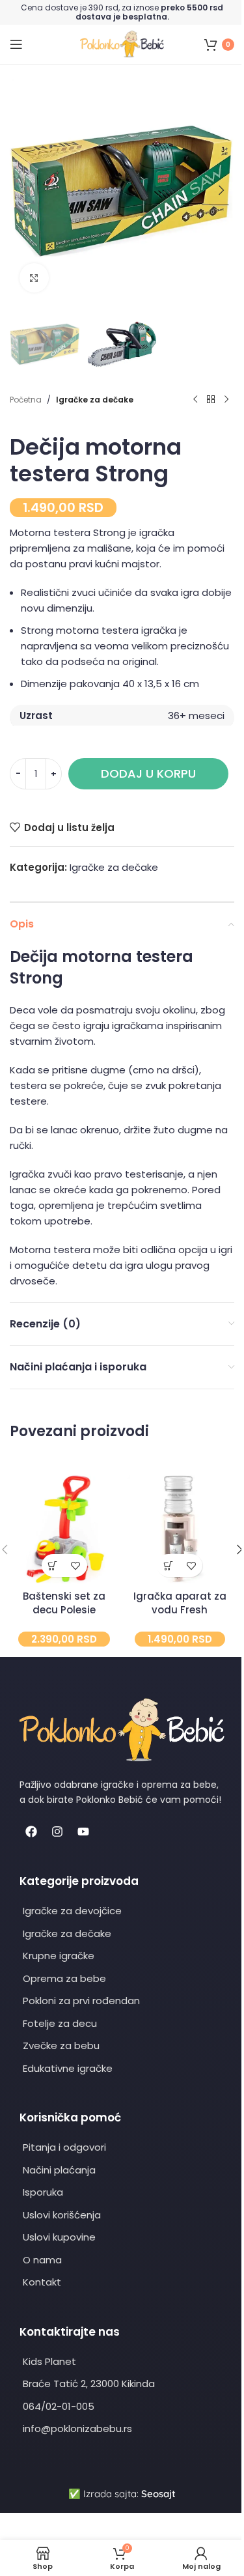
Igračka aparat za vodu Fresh (180, 1603)
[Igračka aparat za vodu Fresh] (180, 1529)
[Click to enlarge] (34, 278)
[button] (23, 190)
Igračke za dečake (95, 400)
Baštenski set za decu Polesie (64, 1603)
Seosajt (158, 2494)
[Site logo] (122, 43)
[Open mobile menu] (16, 44)
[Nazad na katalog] (211, 400)
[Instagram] (57, 1832)
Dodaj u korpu (148, 773)
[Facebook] (31, 1832)
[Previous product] (195, 400)
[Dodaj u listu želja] (76, 1565)
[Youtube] (83, 1832)
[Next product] (226, 400)
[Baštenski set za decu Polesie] (64, 1529)
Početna (26, 400)
